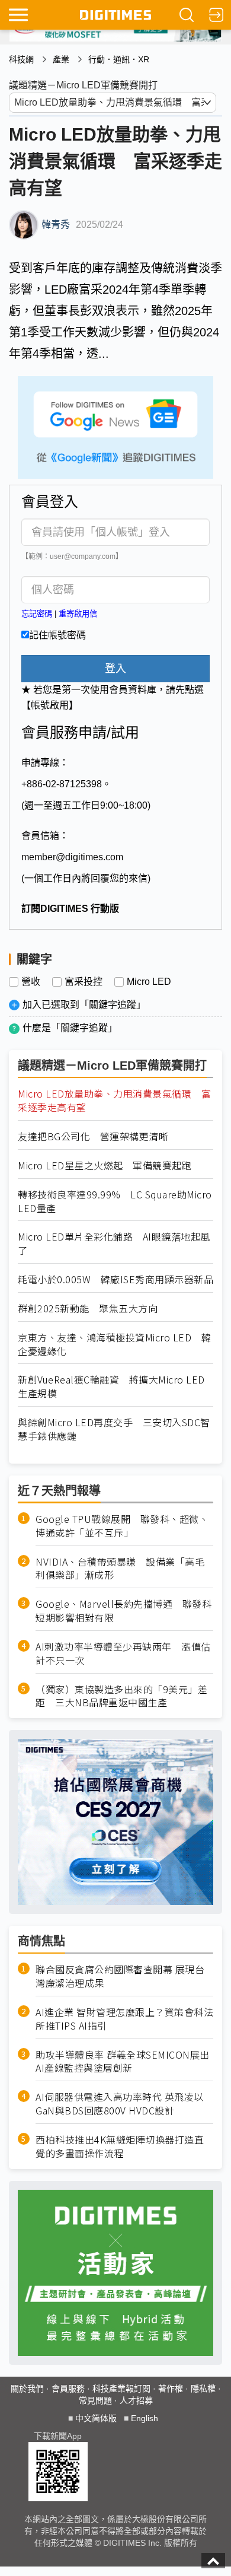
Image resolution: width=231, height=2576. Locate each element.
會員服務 (68, 2389)
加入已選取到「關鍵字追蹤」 (84, 1005)
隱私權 (203, 2389)
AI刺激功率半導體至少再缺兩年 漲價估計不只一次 (123, 1653)
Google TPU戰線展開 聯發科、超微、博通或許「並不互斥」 (122, 1526)
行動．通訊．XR (119, 59)
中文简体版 (96, 2418)
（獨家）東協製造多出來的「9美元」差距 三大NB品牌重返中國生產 (121, 1696)
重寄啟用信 (78, 614)
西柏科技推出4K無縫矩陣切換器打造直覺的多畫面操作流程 (120, 2146)
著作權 (171, 2389)
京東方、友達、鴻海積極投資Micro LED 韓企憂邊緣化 (114, 1344)
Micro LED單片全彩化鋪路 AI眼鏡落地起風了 (114, 1244)
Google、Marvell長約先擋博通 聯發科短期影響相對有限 (123, 1611)
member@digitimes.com (72, 857)
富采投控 (84, 982)
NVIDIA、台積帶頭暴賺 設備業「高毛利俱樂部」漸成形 (120, 1569)
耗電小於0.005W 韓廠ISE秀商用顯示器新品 (115, 1279)
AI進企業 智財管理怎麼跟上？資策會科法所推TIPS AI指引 (124, 2019)
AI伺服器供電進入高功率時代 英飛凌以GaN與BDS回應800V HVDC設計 (120, 2104)
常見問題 (95, 2400)
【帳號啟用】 (50, 705)
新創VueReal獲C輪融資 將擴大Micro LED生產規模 (111, 1386)
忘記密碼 (37, 614)
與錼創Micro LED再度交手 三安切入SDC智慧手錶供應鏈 (114, 1429)
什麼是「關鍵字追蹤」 (70, 1028)
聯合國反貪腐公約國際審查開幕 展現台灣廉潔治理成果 (120, 1976)
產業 (61, 59)
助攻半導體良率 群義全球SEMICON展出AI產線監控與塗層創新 (123, 2062)
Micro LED (149, 982)
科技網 (21, 59)
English (145, 2418)
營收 (31, 982)
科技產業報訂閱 (121, 2389)
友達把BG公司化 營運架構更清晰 (93, 1136)
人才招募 (136, 2400)
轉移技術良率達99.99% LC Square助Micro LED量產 (115, 1201)
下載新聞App (58, 2436)
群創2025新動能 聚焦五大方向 (88, 1308)
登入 (115, 669)
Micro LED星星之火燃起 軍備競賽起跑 (105, 1165)
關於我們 (27, 2389)
